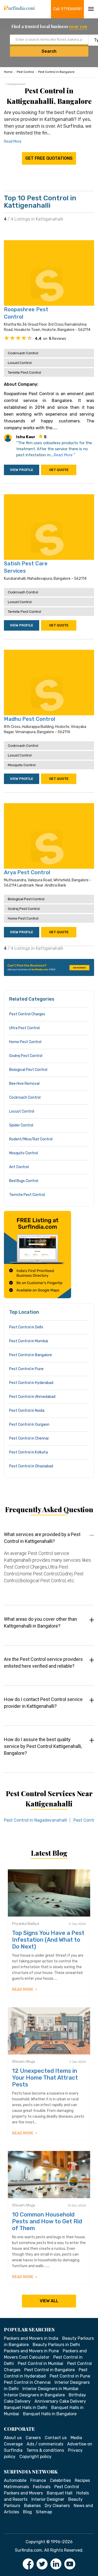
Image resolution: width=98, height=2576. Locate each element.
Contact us (56, 2438)
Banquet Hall (60, 2493)
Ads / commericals (45, 2444)
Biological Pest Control (26, 899)
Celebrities (60, 2480)
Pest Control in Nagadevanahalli (36, 1820)
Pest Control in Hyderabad (31, 1383)
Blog (27, 2512)
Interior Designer (48, 2499)
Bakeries (32, 2506)
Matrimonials (16, 2487)
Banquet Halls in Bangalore (50, 2414)
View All (49, 2301)
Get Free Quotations (49, 158)
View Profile (22, 470)
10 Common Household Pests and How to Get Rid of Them (47, 2221)
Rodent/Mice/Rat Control (31, 1139)
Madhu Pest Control (30, 719)
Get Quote (59, 470)
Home (8, 72)
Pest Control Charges (27, 1014)
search (49, 51)
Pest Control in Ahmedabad (32, 1397)
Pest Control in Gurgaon (29, 1424)
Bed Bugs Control (24, 1181)
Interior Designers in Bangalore (34, 2395)
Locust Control (20, 363)
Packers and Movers (23, 2493)
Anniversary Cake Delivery (60, 2401)
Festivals (42, 2487)
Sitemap (44, 2512)
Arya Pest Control (27, 872)
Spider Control (21, 1125)
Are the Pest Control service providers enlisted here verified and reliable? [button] (43, 1663)
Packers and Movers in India (31, 2338)
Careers (33, 2438)
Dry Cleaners (57, 2506)
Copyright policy (35, 2457)
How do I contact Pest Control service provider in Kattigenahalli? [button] (43, 1703)
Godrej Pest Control (24, 909)
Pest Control (25, 72)
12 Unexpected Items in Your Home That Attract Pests (45, 2078)
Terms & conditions (45, 2450)
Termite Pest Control (24, 372)
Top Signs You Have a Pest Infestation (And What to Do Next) (48, 1940)
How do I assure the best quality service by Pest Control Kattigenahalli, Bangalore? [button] (43, 1746)
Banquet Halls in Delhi (26, 2408)
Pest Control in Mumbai (29, 1341)
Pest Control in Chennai (29, 1438)
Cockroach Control (23, 353)
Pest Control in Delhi (26, 1327)
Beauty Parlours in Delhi (56, 2345)
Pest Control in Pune (26, 1369)
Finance (38, 2480)
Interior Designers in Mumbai (50, 2389)
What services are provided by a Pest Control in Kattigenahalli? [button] (42, 1538)
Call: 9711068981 (68, 9)
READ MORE (23, 1990)
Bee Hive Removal (24, 1084)
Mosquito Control (22, 765)
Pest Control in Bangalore (56, 72)
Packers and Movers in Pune (31, 2351)
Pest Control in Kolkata (28, 1452)
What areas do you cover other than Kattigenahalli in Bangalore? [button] (41, 1622)
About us (13, 2438)
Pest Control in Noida (27, 1411)
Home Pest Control (23, 918)
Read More (13, 141)
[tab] (49, 1563)
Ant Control (19, 1167)
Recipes (82, 2480)
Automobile (15, 2480)
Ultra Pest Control (24, 1028)
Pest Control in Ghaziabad (31, 1466)
